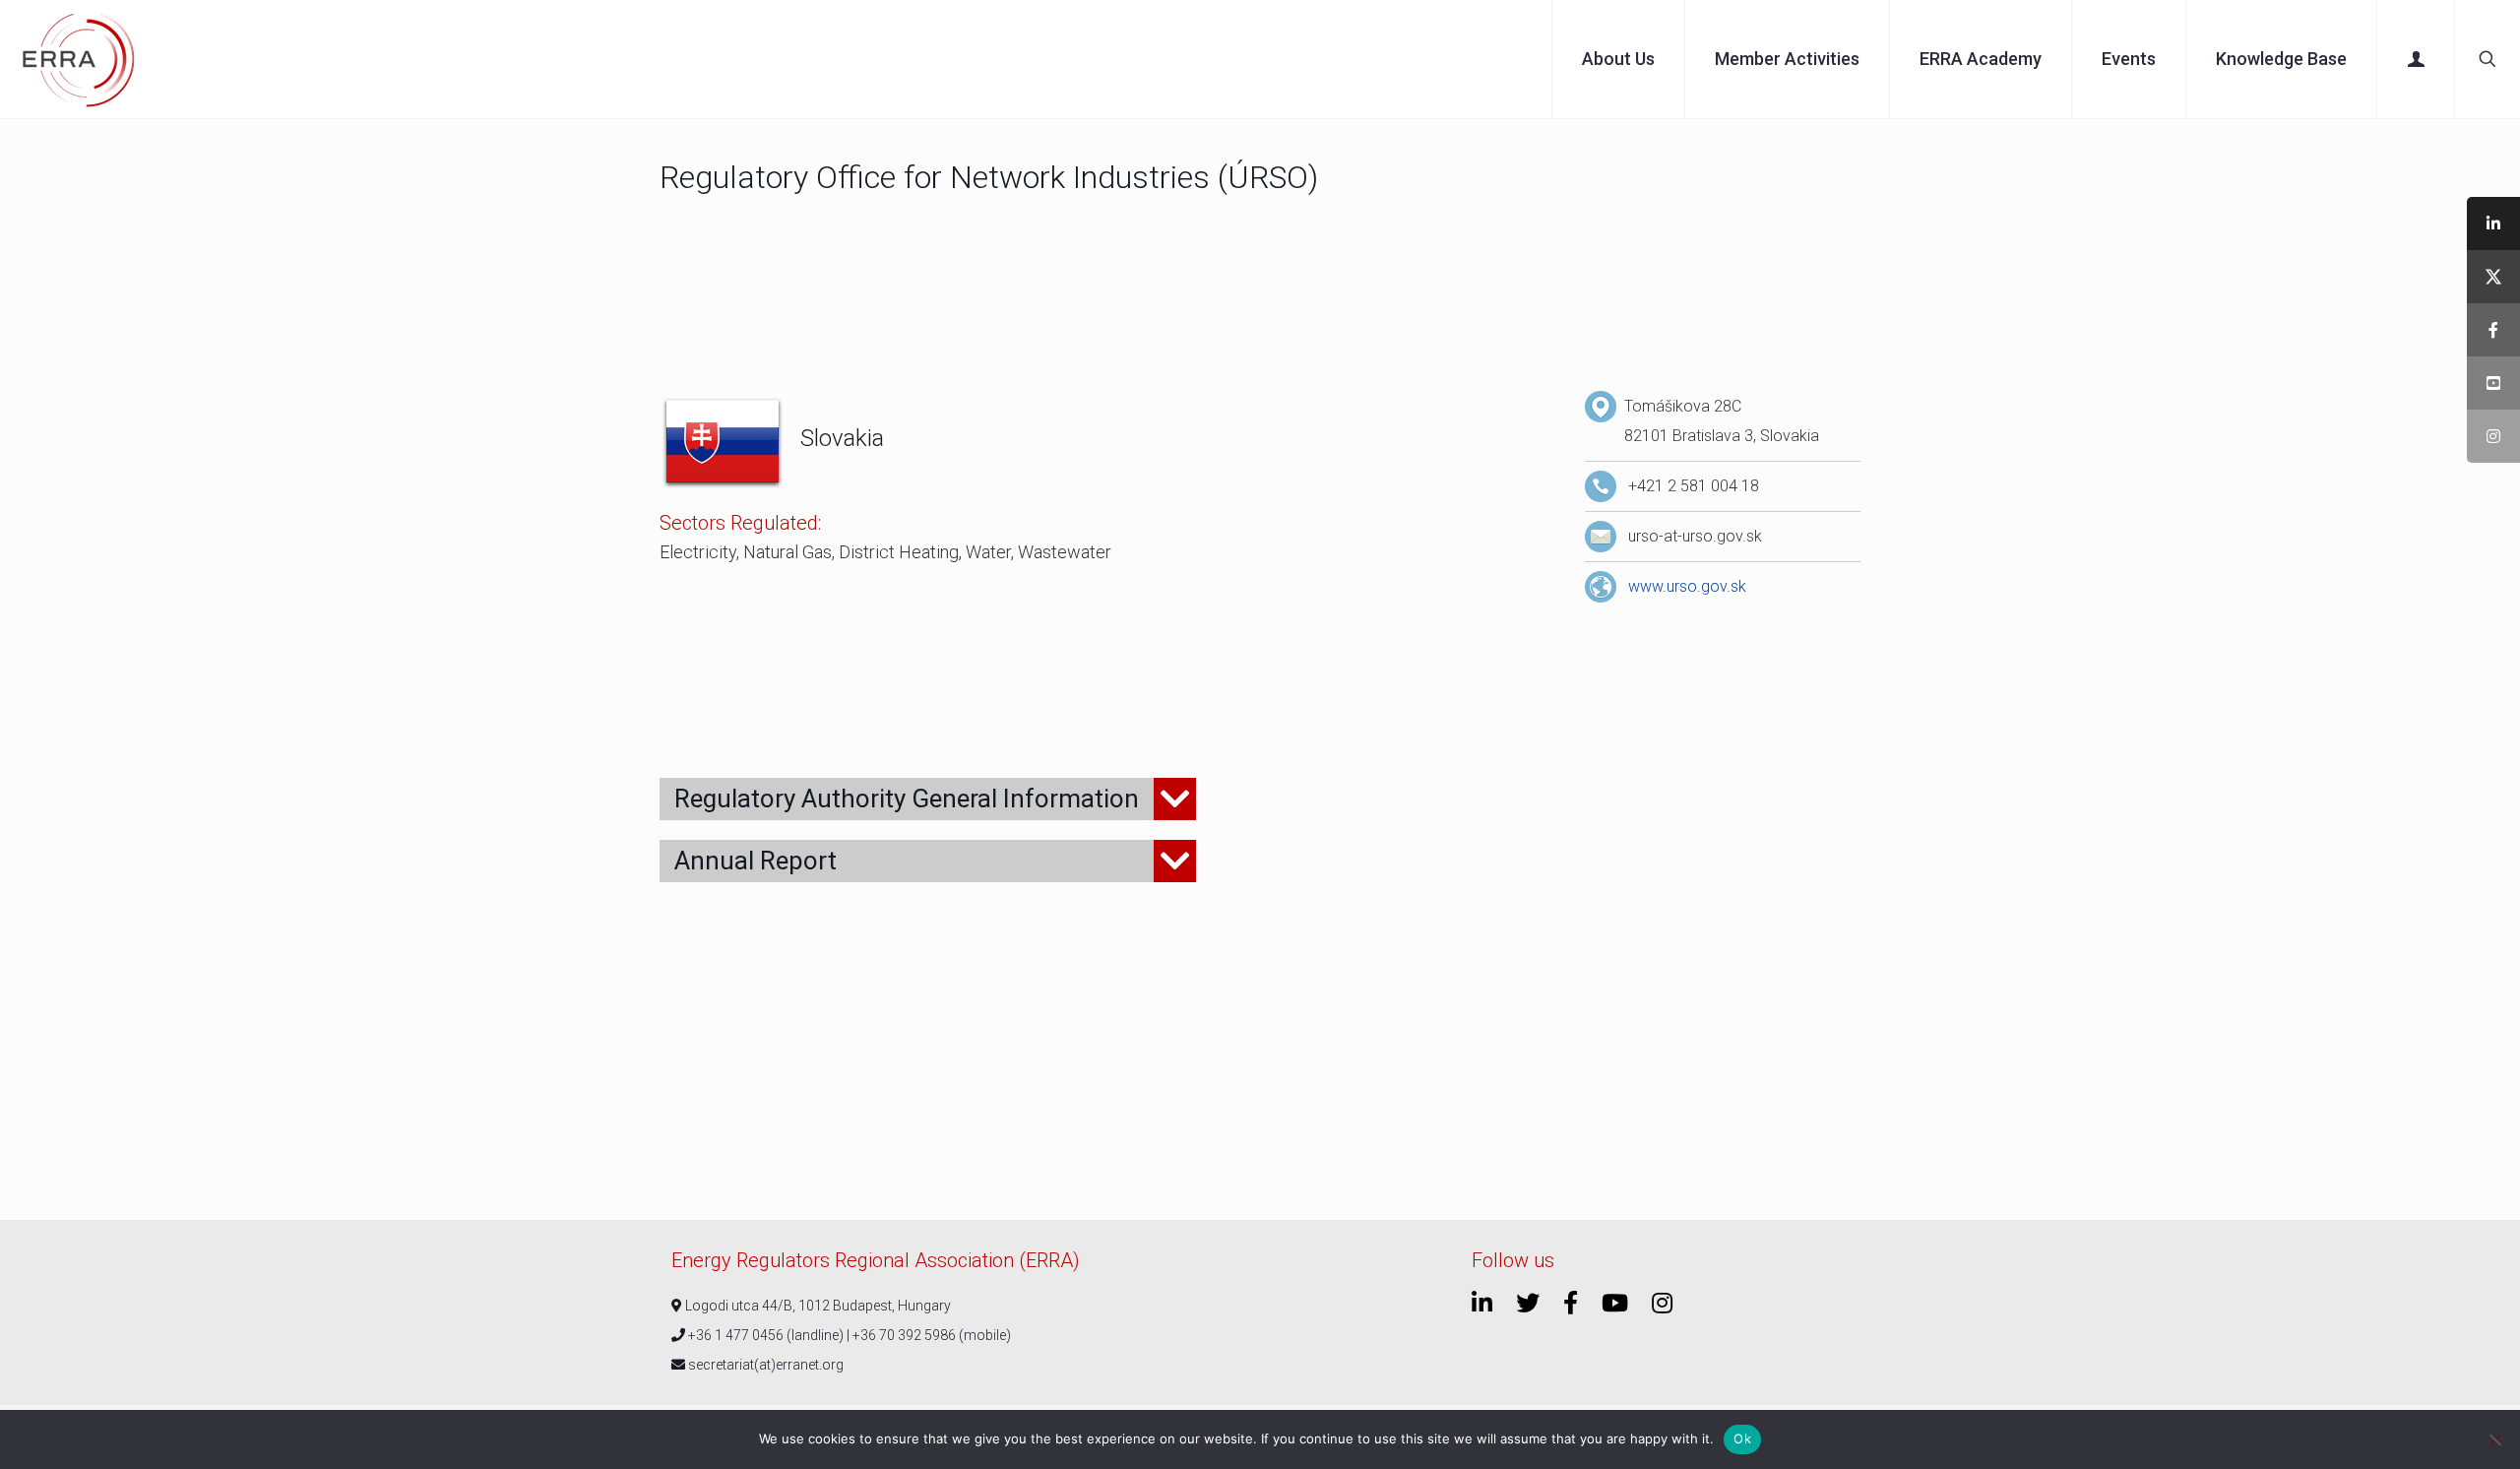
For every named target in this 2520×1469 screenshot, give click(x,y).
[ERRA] (79, 59)
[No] (2495, 1439)
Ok (1742, 1438)
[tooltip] (2493, 224)
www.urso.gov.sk (1687, 586)
